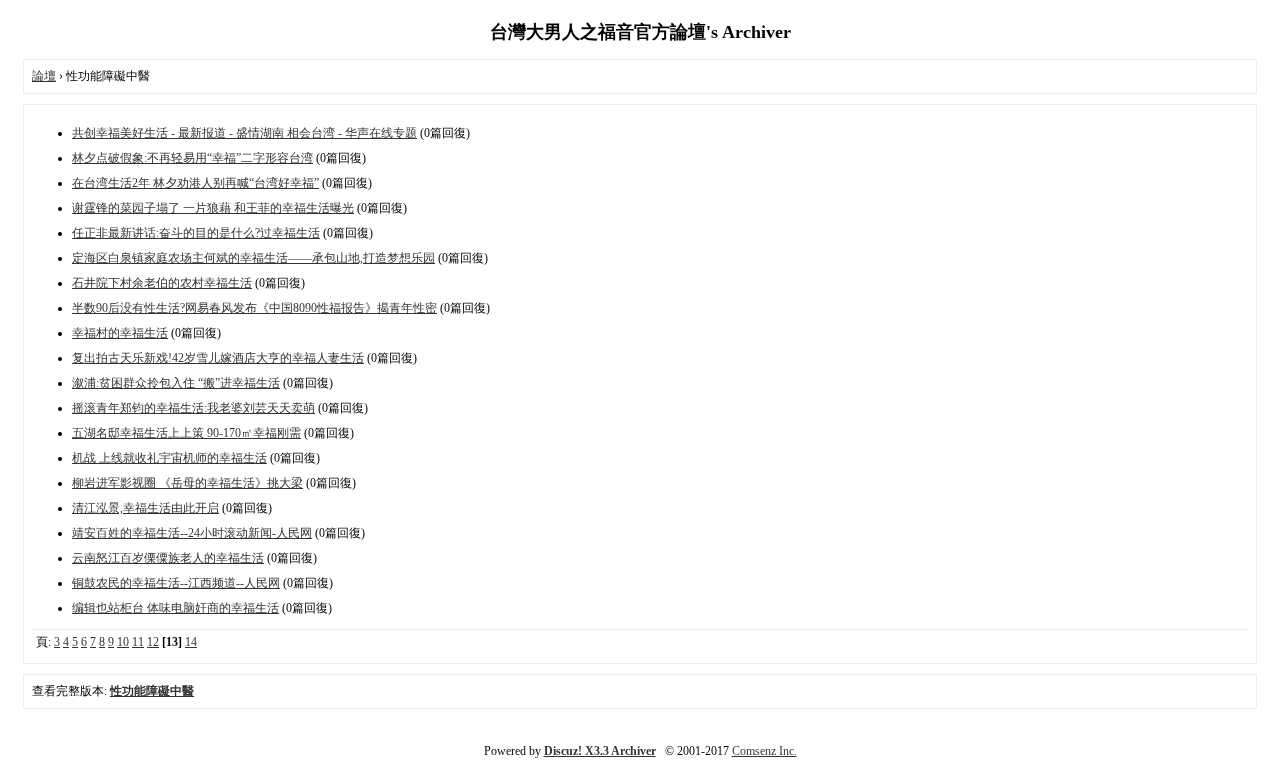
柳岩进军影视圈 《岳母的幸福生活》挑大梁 (187, 483)
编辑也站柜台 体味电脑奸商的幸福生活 (175, 608)
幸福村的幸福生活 (120, 333)
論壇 (44, 76)
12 (153, 642)
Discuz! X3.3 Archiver (600, 751)
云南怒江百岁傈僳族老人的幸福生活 (168, 558)
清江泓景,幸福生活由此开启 (145, 508)
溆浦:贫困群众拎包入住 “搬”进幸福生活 (176, 383)
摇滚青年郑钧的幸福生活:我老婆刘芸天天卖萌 (193, 408)
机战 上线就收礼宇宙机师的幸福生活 (169, 458)
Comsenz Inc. (764, 751)
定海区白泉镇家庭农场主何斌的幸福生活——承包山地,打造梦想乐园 (253, 258)
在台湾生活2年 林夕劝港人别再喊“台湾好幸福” (195, 183)
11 (138, 642)
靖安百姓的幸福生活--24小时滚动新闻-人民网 (192, 533)
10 (123, 642)
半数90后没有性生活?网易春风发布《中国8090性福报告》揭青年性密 (254, 308)
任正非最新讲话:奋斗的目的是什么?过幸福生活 (196, 233)
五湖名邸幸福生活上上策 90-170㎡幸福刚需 (186, 433)
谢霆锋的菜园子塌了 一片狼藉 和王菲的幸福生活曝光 (213, 208)
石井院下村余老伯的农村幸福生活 (162, 283)
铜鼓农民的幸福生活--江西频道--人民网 (176, 583)
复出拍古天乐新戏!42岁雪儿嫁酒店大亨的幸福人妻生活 (218, 358)
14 (191, 642)
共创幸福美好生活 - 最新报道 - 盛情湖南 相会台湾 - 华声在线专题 (244, 133)
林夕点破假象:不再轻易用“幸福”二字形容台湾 (192, 158)
